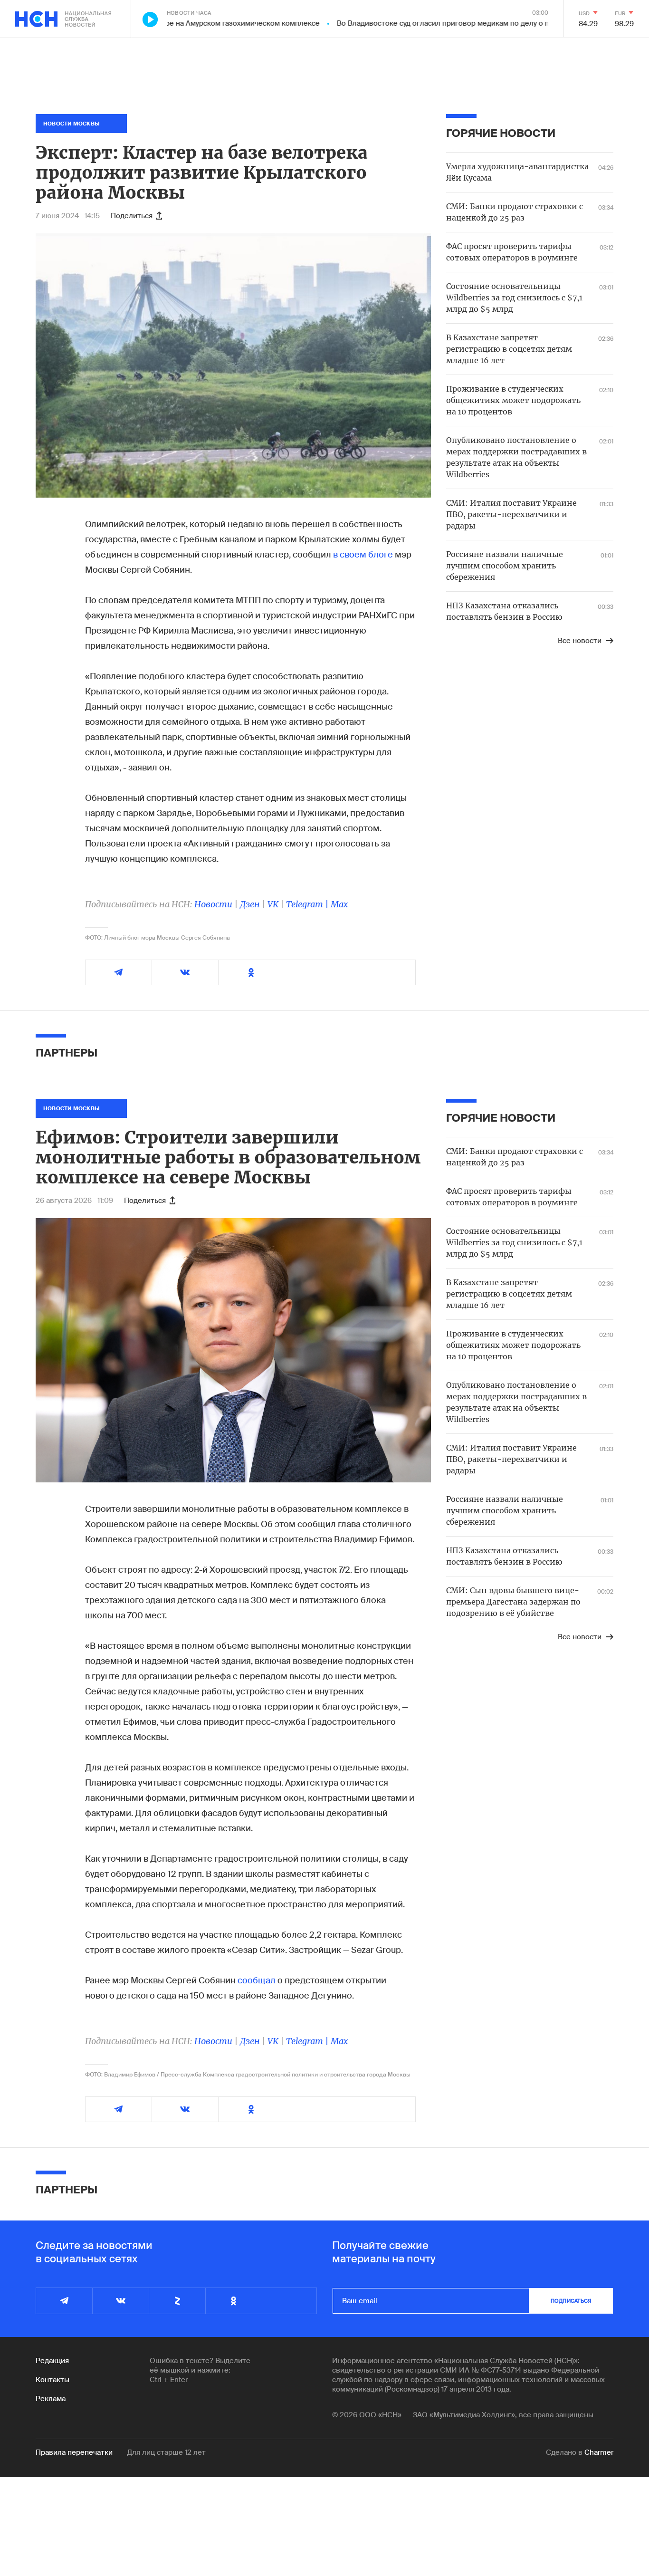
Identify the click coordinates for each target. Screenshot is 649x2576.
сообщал (257, 1980)
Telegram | (308, 904)
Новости (213, 904)
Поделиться (132, 216)
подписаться (571, 2301)
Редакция (52, 2361)
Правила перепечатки (74, 2452)
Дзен (250, 904)
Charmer (599, 2452)
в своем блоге (363, 555)
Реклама (51, 2399)
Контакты (52, 2380)
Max (339, 904)
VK (273, 904)
